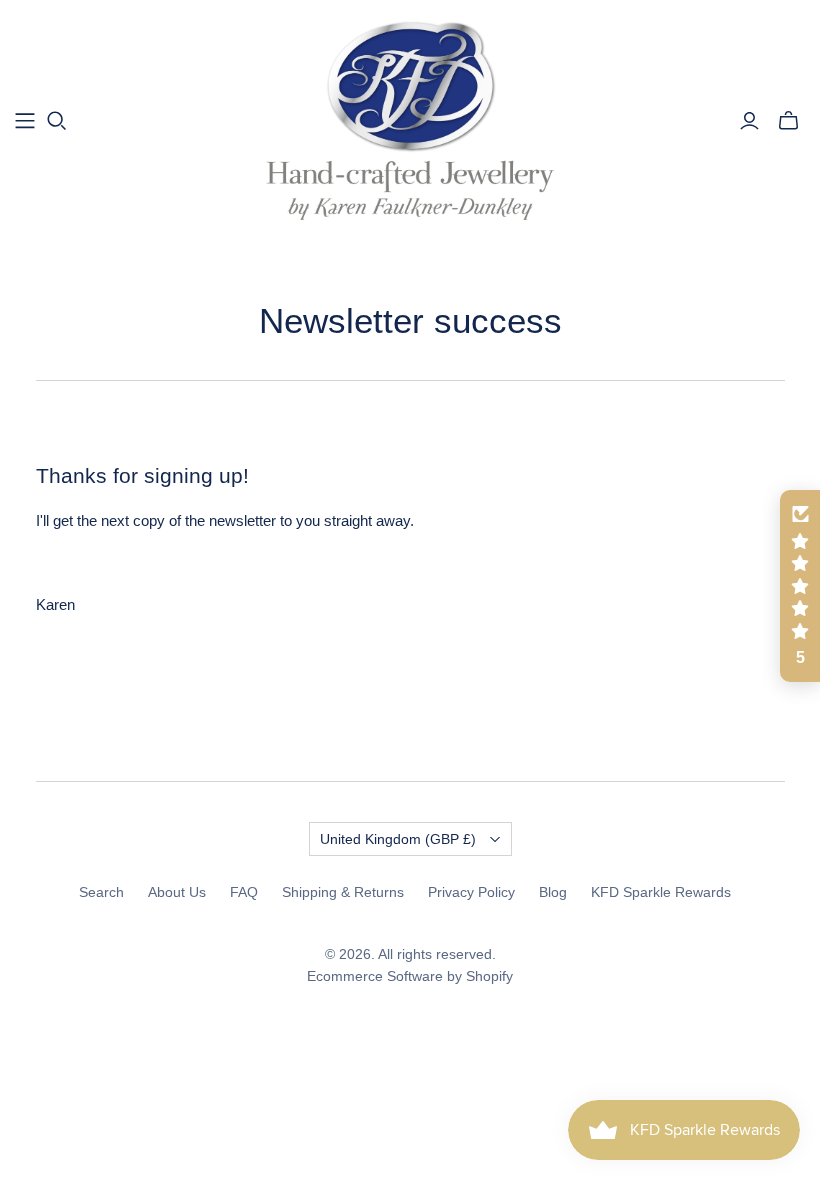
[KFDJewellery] (410, 120)
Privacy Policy (471, 892)
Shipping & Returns (343, 892)
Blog (553, 892)
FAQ (244, 892)
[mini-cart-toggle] (788, 121)
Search (101, 892)
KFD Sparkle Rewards (661, 892)
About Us (177, 892)
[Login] (749, 121)
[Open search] (57, 121)
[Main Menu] (25, 121)
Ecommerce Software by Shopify (410, 976)
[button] (800, 586)
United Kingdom (398, 839)
